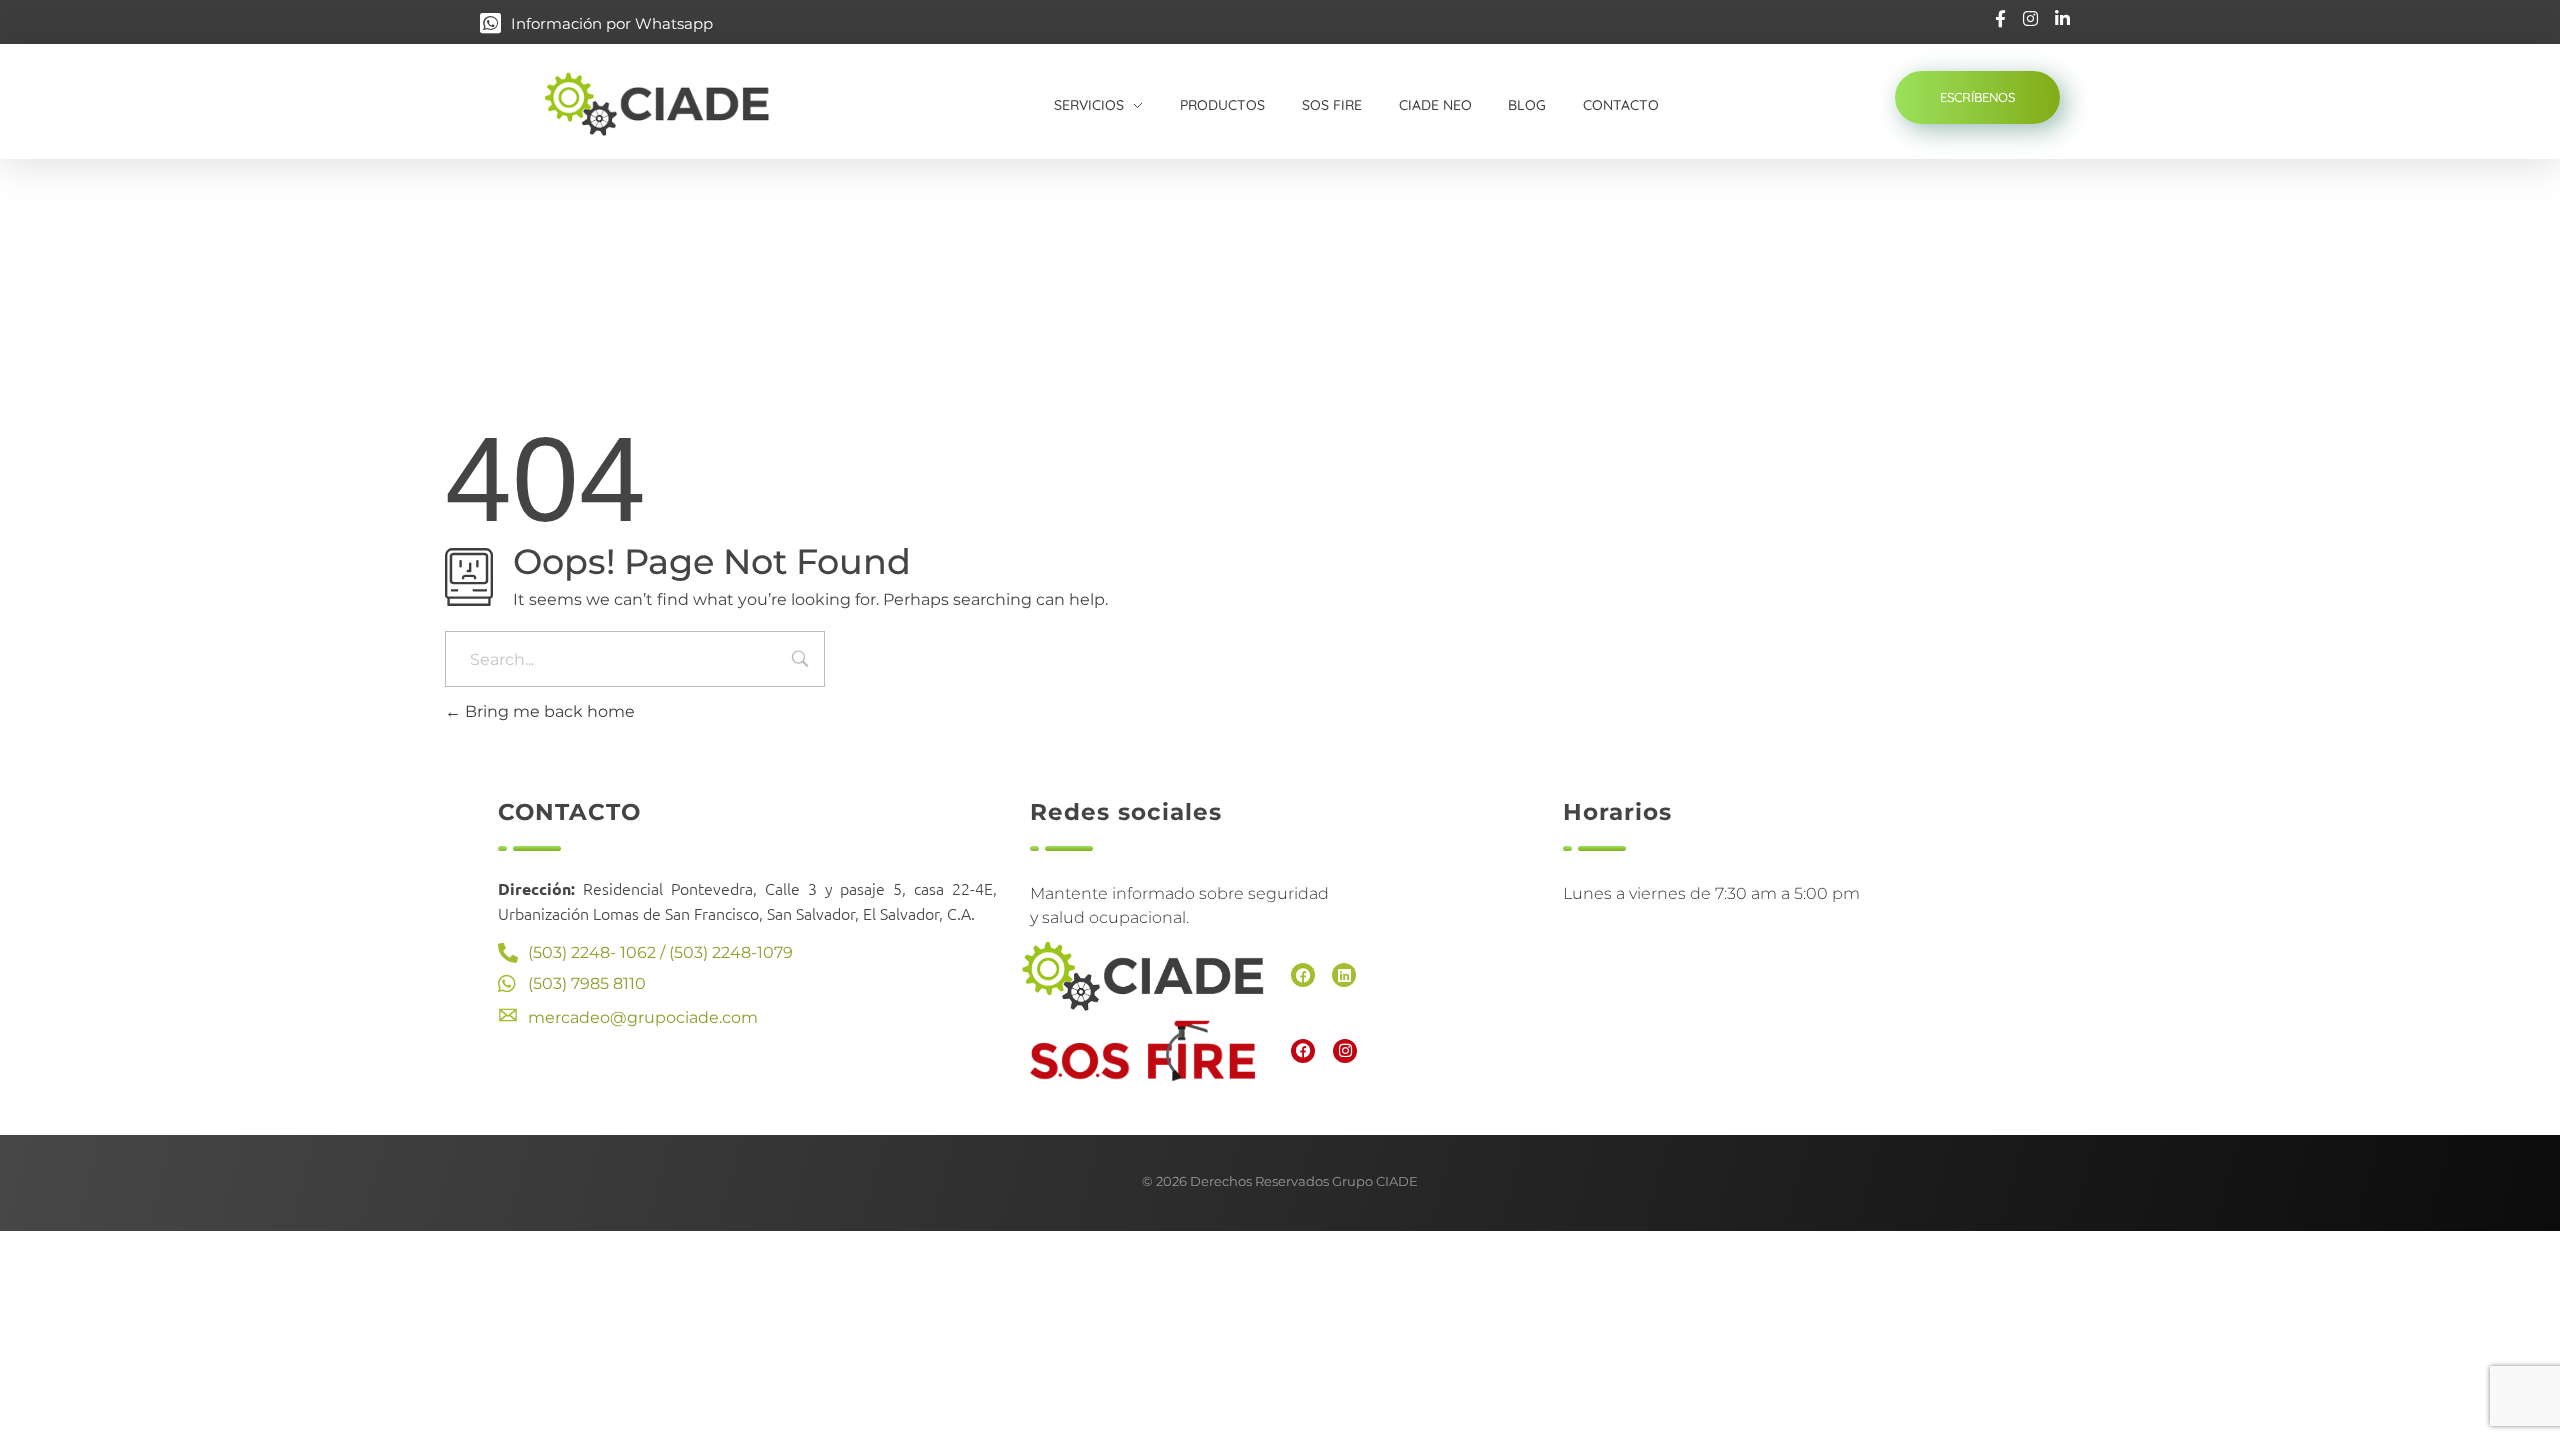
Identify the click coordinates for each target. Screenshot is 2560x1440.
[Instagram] (1345, 1051)
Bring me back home (548, 711)
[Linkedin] (1344, 975)
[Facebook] (1303, 975)
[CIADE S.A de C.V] (678, 103)
